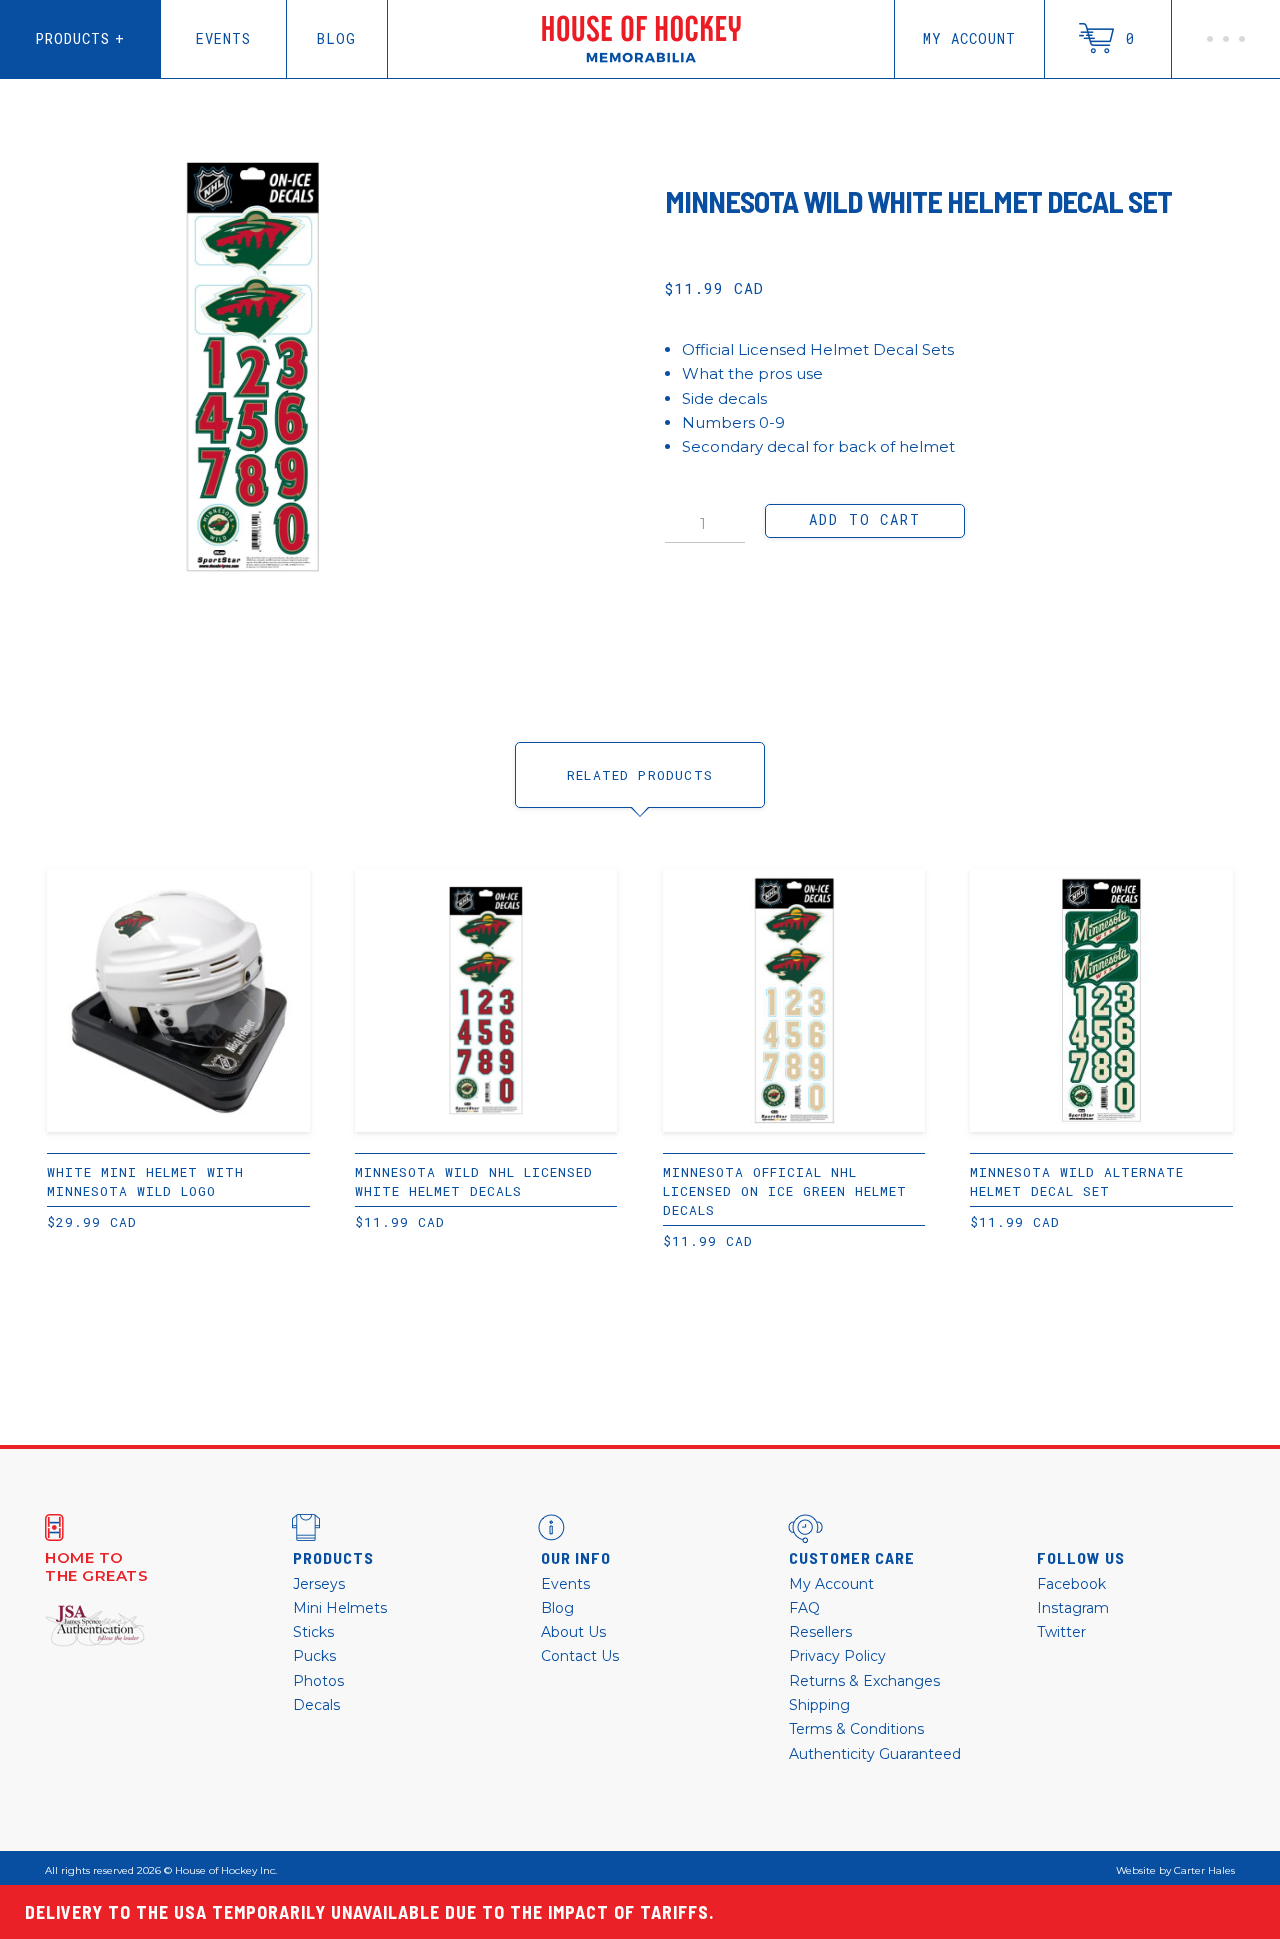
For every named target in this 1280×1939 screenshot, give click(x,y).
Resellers (820, 1632)
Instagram (1073, 1608)
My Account (969, 38)
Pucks (314, 1656)
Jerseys (319, 1584)
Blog (336, 38)
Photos (318, 1681)
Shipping (819, 1705)
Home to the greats (96, 1567)
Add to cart (864, 519)
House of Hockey (641, 39)
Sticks (313, 1632)
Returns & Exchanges (864, 1681)
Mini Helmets (340, 1608)
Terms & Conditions (856, 1729)
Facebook (1071, 1584)
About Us (573, 1632)
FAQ (804, 1608)
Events (223, 38)
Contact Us (580, 1656)
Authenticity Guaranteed (875, 1754)
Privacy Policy (837, 1656)
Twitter (1061, 1632)
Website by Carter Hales (1175, 1871)
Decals (316, 1705)
